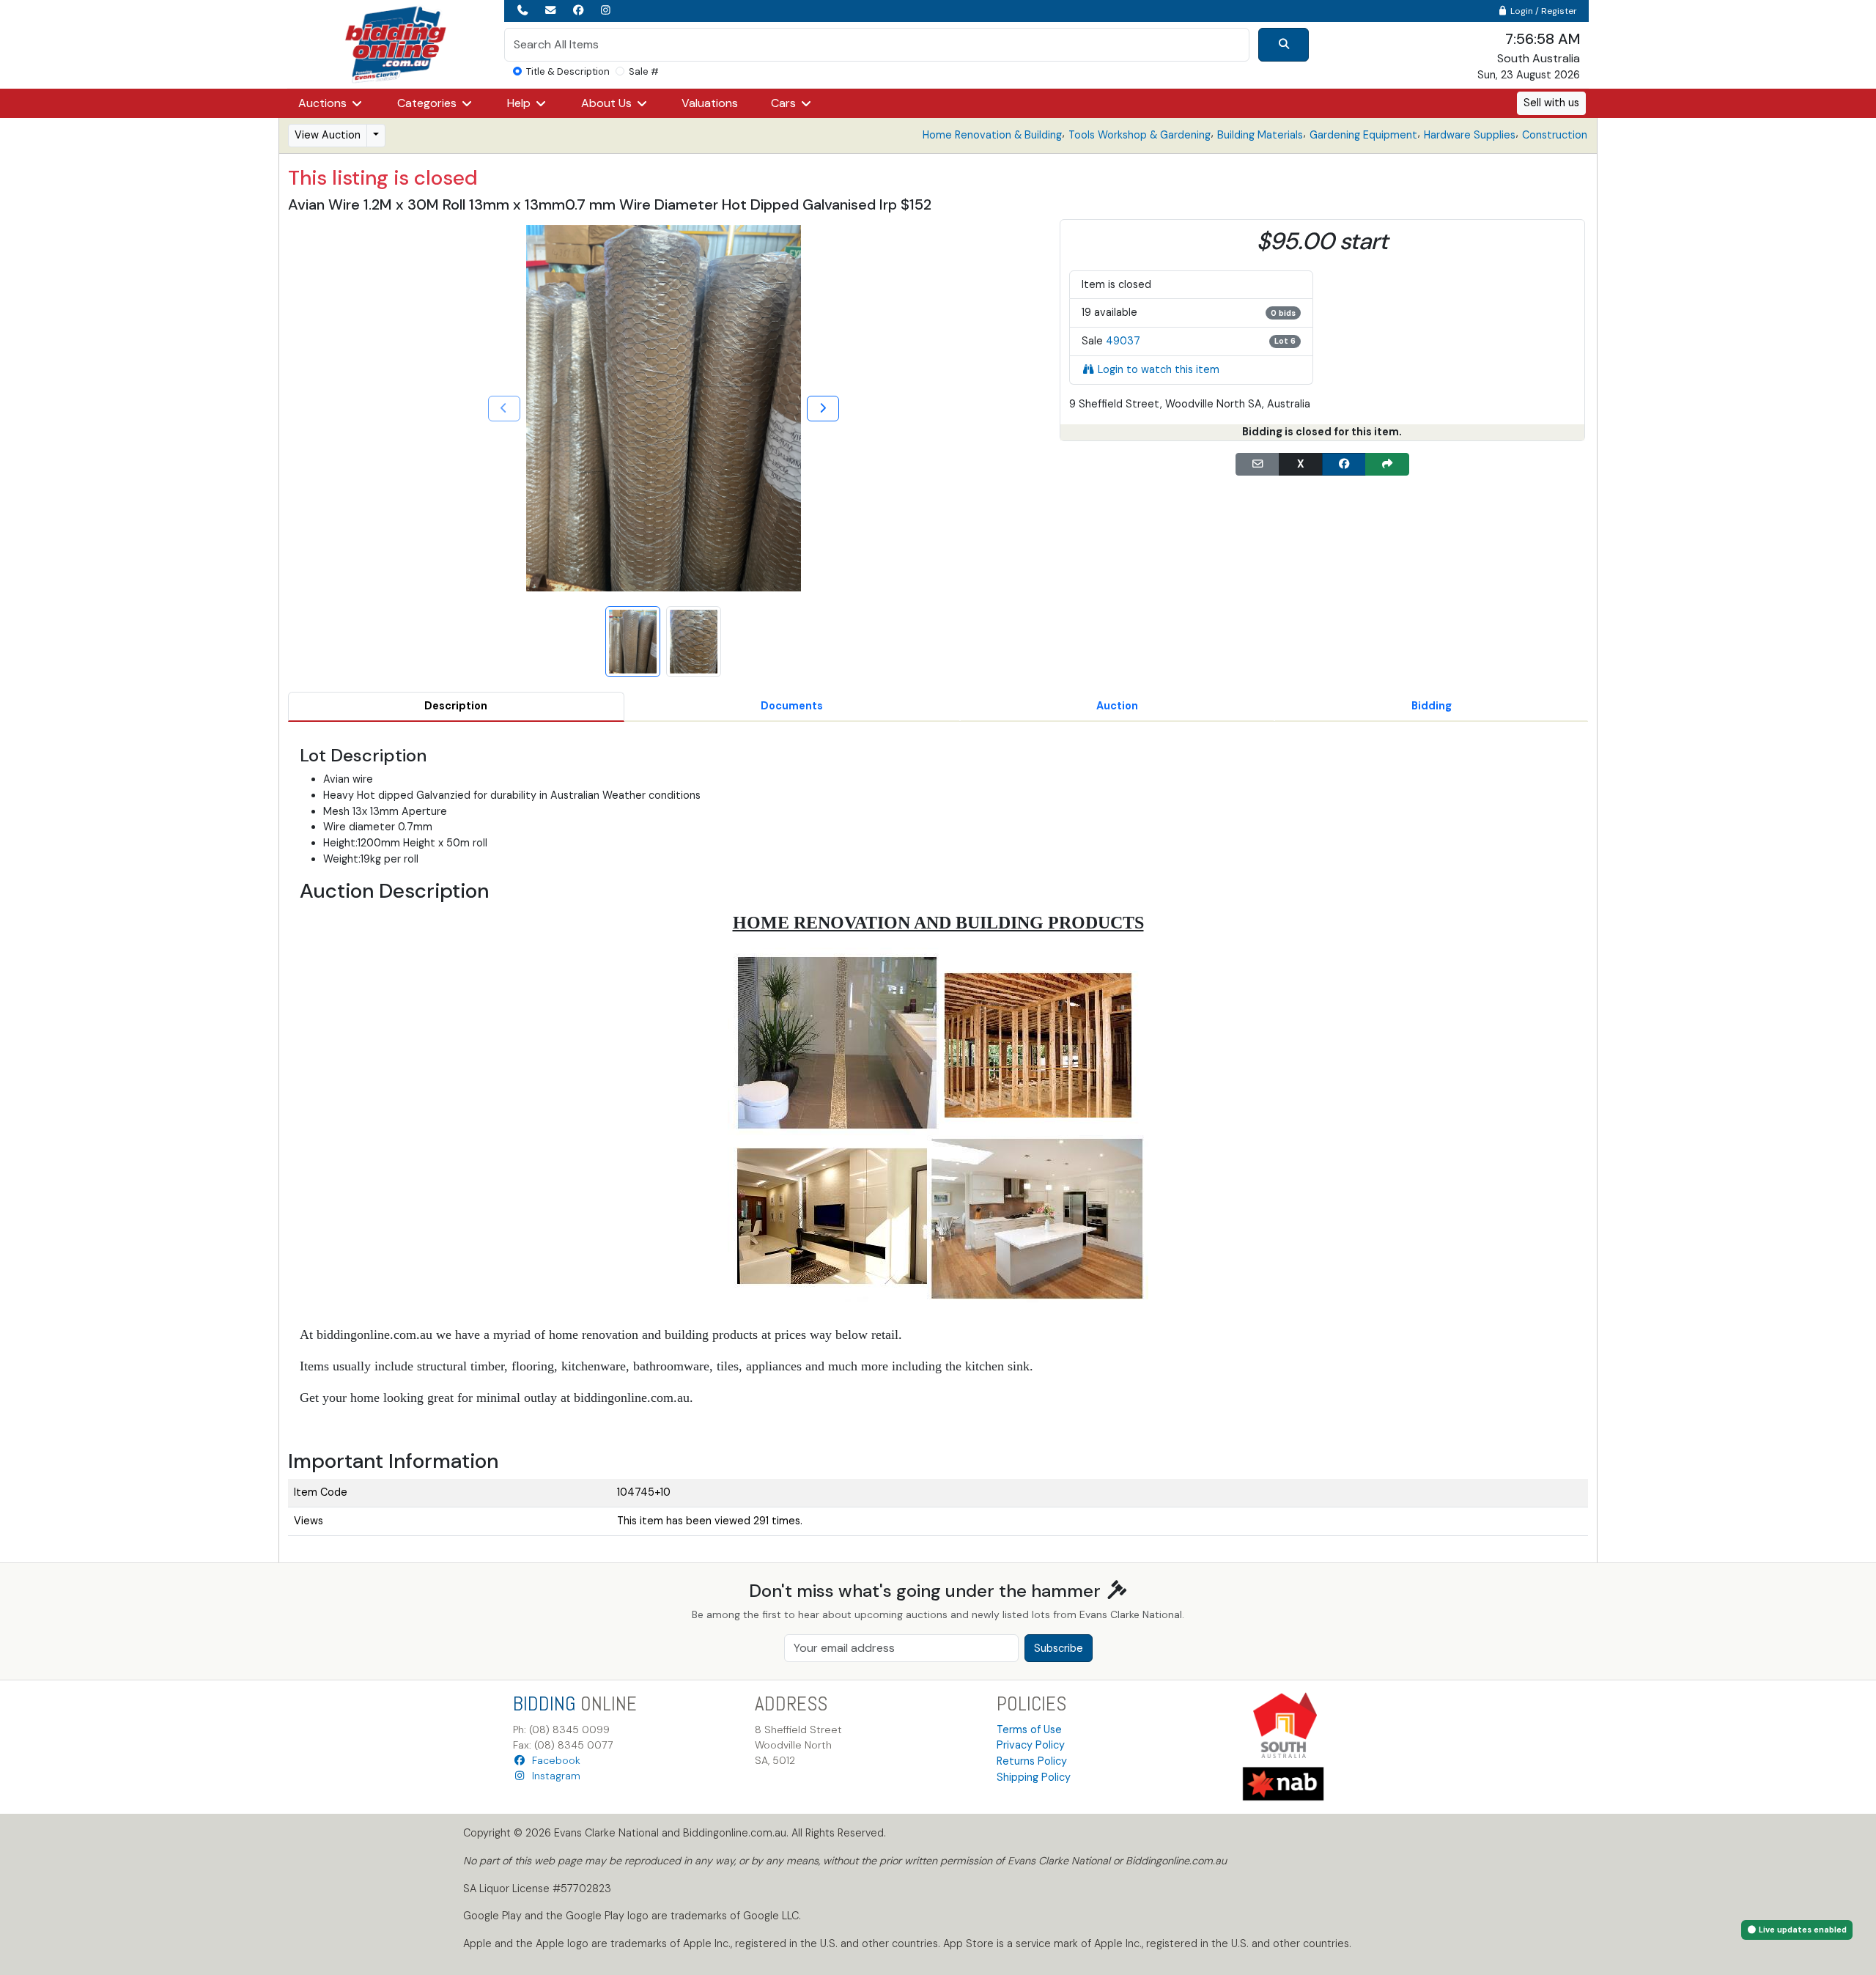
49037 (1123, 341)
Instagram (553, 1776)
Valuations (710, 103)
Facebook (553, 1760)
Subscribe (1059, 1648)
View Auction (328, 135)
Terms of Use (1029, 1729)
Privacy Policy (1031, 1745)
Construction (1555, 135)
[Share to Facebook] (1344, 465)
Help (520, 103)
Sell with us (1551, 103)
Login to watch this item (1159, 369)
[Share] (1387, 465)
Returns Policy (1032, 1761)
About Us (608, 103)
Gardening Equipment (1363, 135)
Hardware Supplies (1470, 135)
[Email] (1258, 465)
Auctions (324, 103)
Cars (785, 103)
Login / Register (1543, 11)
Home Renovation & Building (992, 135)
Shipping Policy (1034, 1777)
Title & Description (568, 71)
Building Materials (1260, 135)
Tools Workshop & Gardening (1140, 135)
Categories (428, 103)
